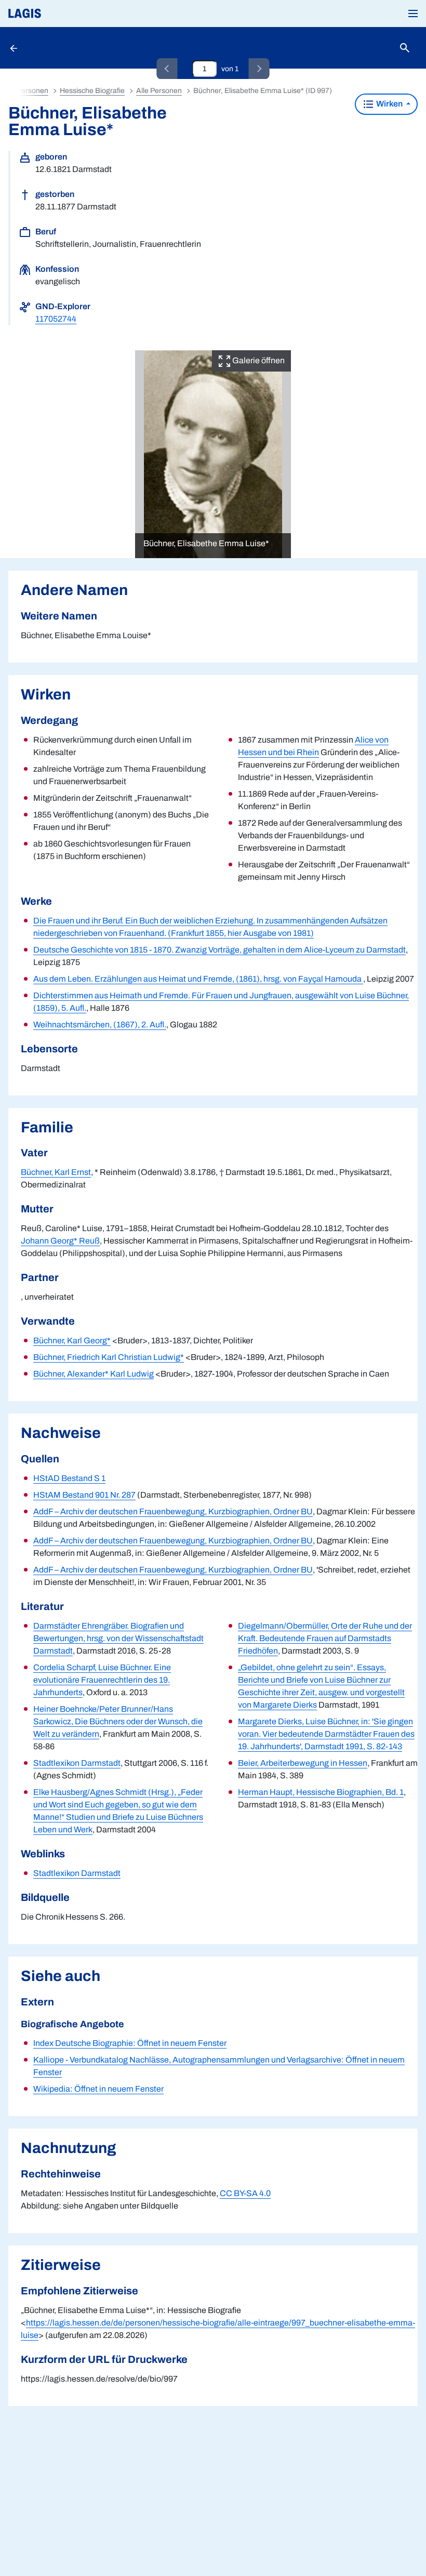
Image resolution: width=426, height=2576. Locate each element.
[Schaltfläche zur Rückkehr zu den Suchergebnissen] (15, 48)
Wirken (389, 104)
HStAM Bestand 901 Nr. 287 (84, 1495)
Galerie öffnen (258, 360)
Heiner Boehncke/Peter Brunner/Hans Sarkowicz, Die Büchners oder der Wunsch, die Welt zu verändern (118, 1721)
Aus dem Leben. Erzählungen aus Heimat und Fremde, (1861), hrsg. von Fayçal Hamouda (198, 979)
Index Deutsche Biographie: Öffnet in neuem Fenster (130, 2043)
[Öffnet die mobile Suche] (405, 48)
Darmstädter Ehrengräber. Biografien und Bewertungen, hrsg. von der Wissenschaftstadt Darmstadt (118, 1638)
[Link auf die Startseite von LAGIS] (60, 14)
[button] (413, 14)
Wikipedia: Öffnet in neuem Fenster (98, 2089)
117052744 (56, 319)
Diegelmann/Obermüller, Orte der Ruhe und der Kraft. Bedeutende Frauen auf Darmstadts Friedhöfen (325, 1638)
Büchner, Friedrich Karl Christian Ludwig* (109, 1357)
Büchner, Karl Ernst (56, 1172)
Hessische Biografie (92, 91)
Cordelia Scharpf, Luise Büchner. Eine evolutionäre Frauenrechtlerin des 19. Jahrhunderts (102, 1680)
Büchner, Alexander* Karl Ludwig (94, 1374)
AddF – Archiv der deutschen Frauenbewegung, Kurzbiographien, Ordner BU (173, 1511)
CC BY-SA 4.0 (245, 2193)
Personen (32, 91)
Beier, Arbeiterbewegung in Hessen (303, 1763)
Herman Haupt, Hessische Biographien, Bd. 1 (321, 1792)
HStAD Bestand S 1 (69, 1478)
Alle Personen (159, 91)
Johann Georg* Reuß (60, 1241)
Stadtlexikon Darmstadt (77, 1763)
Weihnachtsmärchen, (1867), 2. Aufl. (100, 1025)
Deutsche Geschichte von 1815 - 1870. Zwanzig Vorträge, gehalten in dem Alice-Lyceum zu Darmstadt (219, 950)
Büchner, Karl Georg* (72, 1340)
